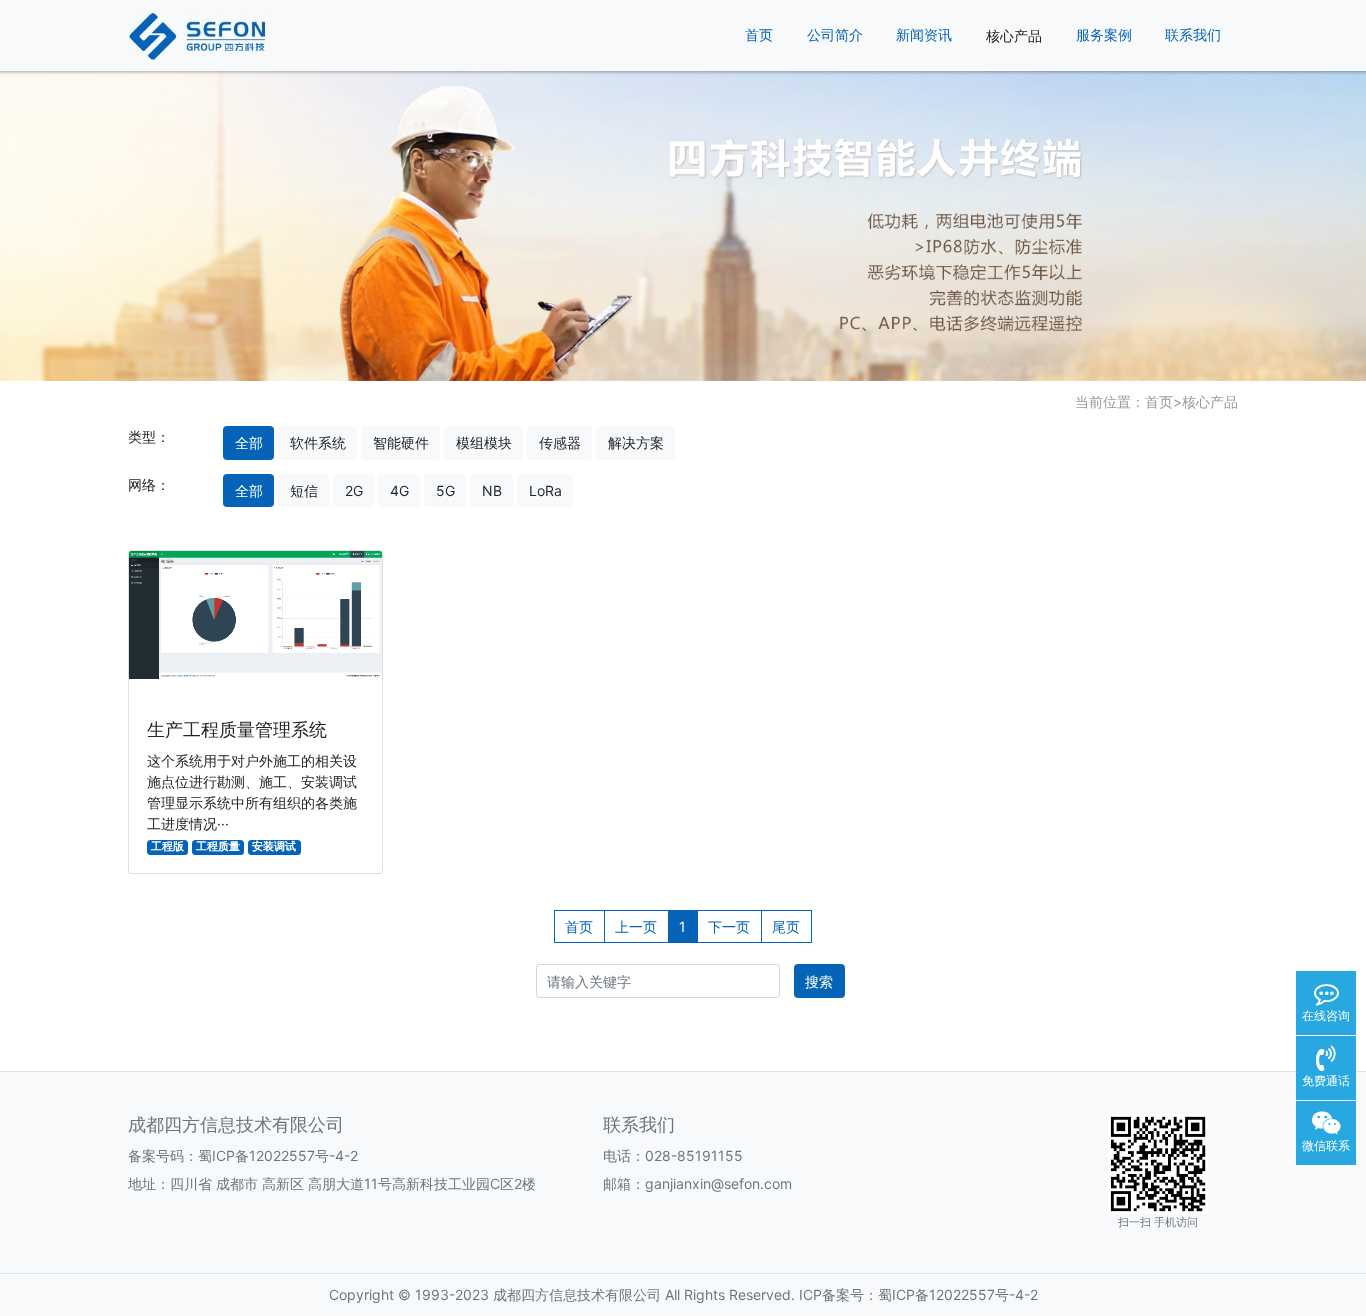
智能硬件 (401, 442)
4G (399, 490)
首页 (759, 35)
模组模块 (484, 442)
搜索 (819, 981)
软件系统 (318, 442)
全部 (249, 442)
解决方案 (636, 442)
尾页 (786, 926)
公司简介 (835, 35)
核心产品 (1014, 35)
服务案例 (1104, 35)
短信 (304, 490)
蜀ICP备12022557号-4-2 (278, 1155)
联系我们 (1193, 35)
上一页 (636, 926)
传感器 (560, 442)
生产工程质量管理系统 (237, 729)
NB (492, 490)
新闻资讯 (924, 35)
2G (354, 490)
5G (445, 490)
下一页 (729, 926)
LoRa (545, 490)
